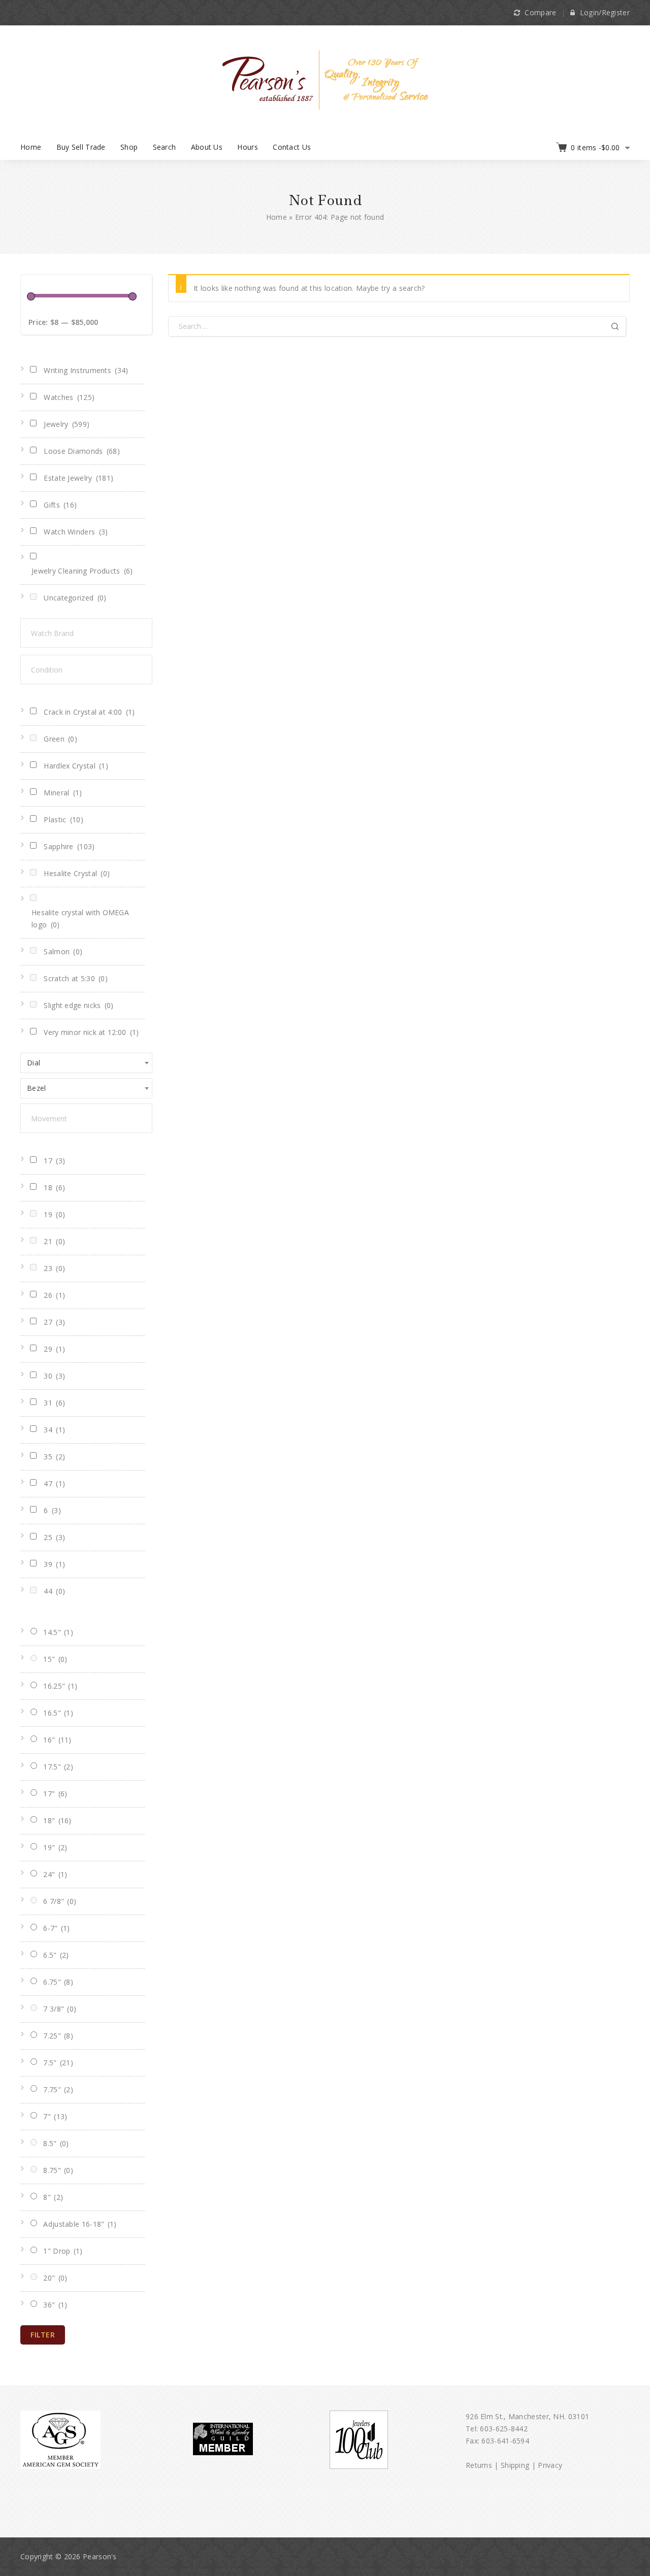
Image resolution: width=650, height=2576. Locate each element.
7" (55, 2116)
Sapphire (69, 846)
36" (55, 2305)
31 (54, 1403)
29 (54, 1349)
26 (54, 1295)
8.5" (56, 2143)
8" (53, 2197)
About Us (207, 147)
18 (54, 1187)
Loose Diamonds (82, 451)
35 (54, 1457)
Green (60, 739)
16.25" (60, 1686)
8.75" (58, 2170)
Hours (248, 147)
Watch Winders (76, 532)
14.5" (58, 1632)
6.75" (58, 1982)
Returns (479, 2465)
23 (54, 1268)
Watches (69, 397)
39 (54, 1564)
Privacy (550, 2465)
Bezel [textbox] (37, 1088)
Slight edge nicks (78, 1005)
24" (55, 1874)
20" (55, 2278)
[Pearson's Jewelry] (325, 79)
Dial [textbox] (34, 1063)
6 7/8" (60, 1901)
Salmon (63, 951)
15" (55, 1659)
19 (54, 1214)
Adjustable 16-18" (80, 2224)
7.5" (58, 2063)
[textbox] (96, 633)
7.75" (58, 2089)
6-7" (56, 1928)
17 (54, 1161)
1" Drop (63, 2251)
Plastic (63, 819)
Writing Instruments (86, 370)
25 (54, 1537)
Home (31, 147)
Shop (129, 147)
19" (55, 1847)
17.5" (58, 1767)
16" (57, 1740)
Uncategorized (75, 598)
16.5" (58, 1713)
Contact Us (292, 147)
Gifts (60, 505)
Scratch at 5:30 (76, 978)
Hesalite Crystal (77, 873)
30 (54, 1376)
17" (55, 1794)
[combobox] (86, 1063)
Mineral (63, 793)
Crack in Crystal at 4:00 (89, 712)
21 (54, 1241)
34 (54, 1430)
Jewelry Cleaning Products (82, 571)
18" (57, 1820)
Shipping (515, 2465)
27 (54, 1322)
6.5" (56, 1955)
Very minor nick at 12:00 (91, 1032)
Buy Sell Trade (81, 147)
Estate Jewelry (78, 478)
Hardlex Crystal (76, 766)
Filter (43, 2335)
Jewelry (67, 424)
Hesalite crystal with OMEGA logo (80, 918)
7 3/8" (60, 2009)
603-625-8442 (504, 2429)
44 (54, 1591)
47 (54, 1483)
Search (165, 147)
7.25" (58, 2036)
